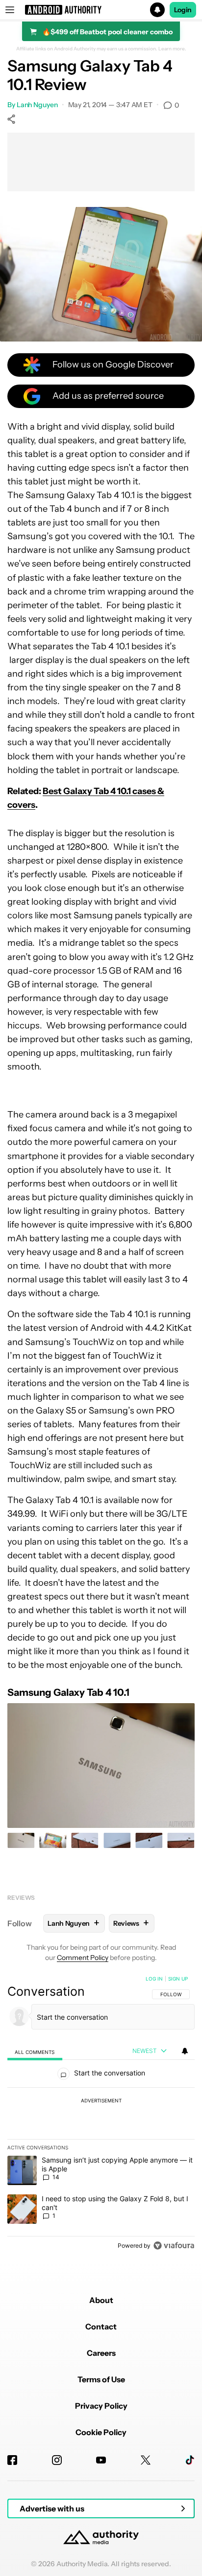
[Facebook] (12, 2460)
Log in (154, 1979)
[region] (101, 2114)
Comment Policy (83, 1958)
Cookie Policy (101, 2432)
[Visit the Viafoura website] (174, 2245)
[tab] (35, 2051)
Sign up (178, 1979)
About (101, 2300)
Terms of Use (101, 2379)
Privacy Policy (101, 2406)
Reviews (21, 1898)
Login (183, 10)
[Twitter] (146, 2460)
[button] (101, 10)
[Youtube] (101, 2460)
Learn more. (172, 49)
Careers (101, 2353)
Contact (101, 2326)
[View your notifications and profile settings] (185, 2051)
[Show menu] (10, 10)
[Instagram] (57, 2460)
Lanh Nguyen (37, 105)
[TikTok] (190, 2460)
